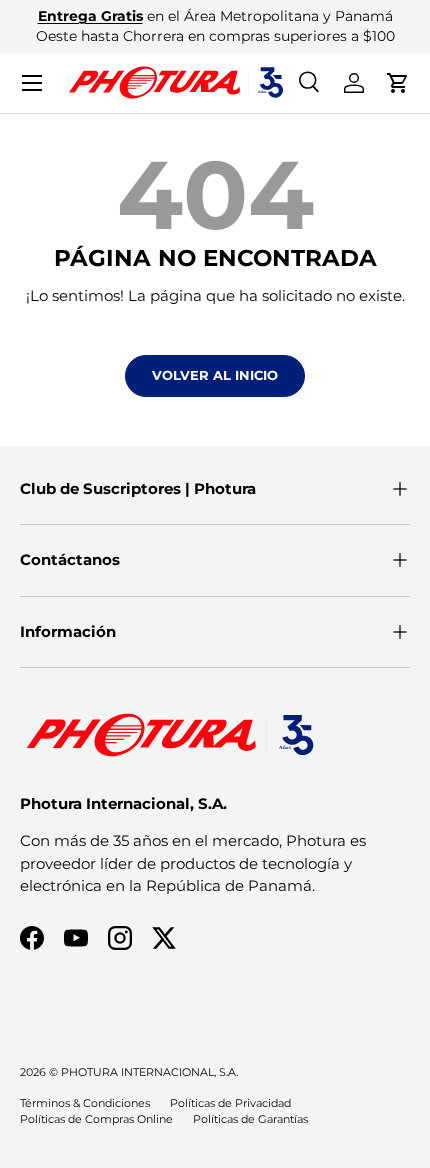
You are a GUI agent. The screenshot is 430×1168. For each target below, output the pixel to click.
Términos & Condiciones (85, 1103)
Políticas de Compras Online (96, 1119)
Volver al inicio (215, 375)
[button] (398, 83)
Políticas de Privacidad (230, 1103)
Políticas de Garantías (250, 1119)
